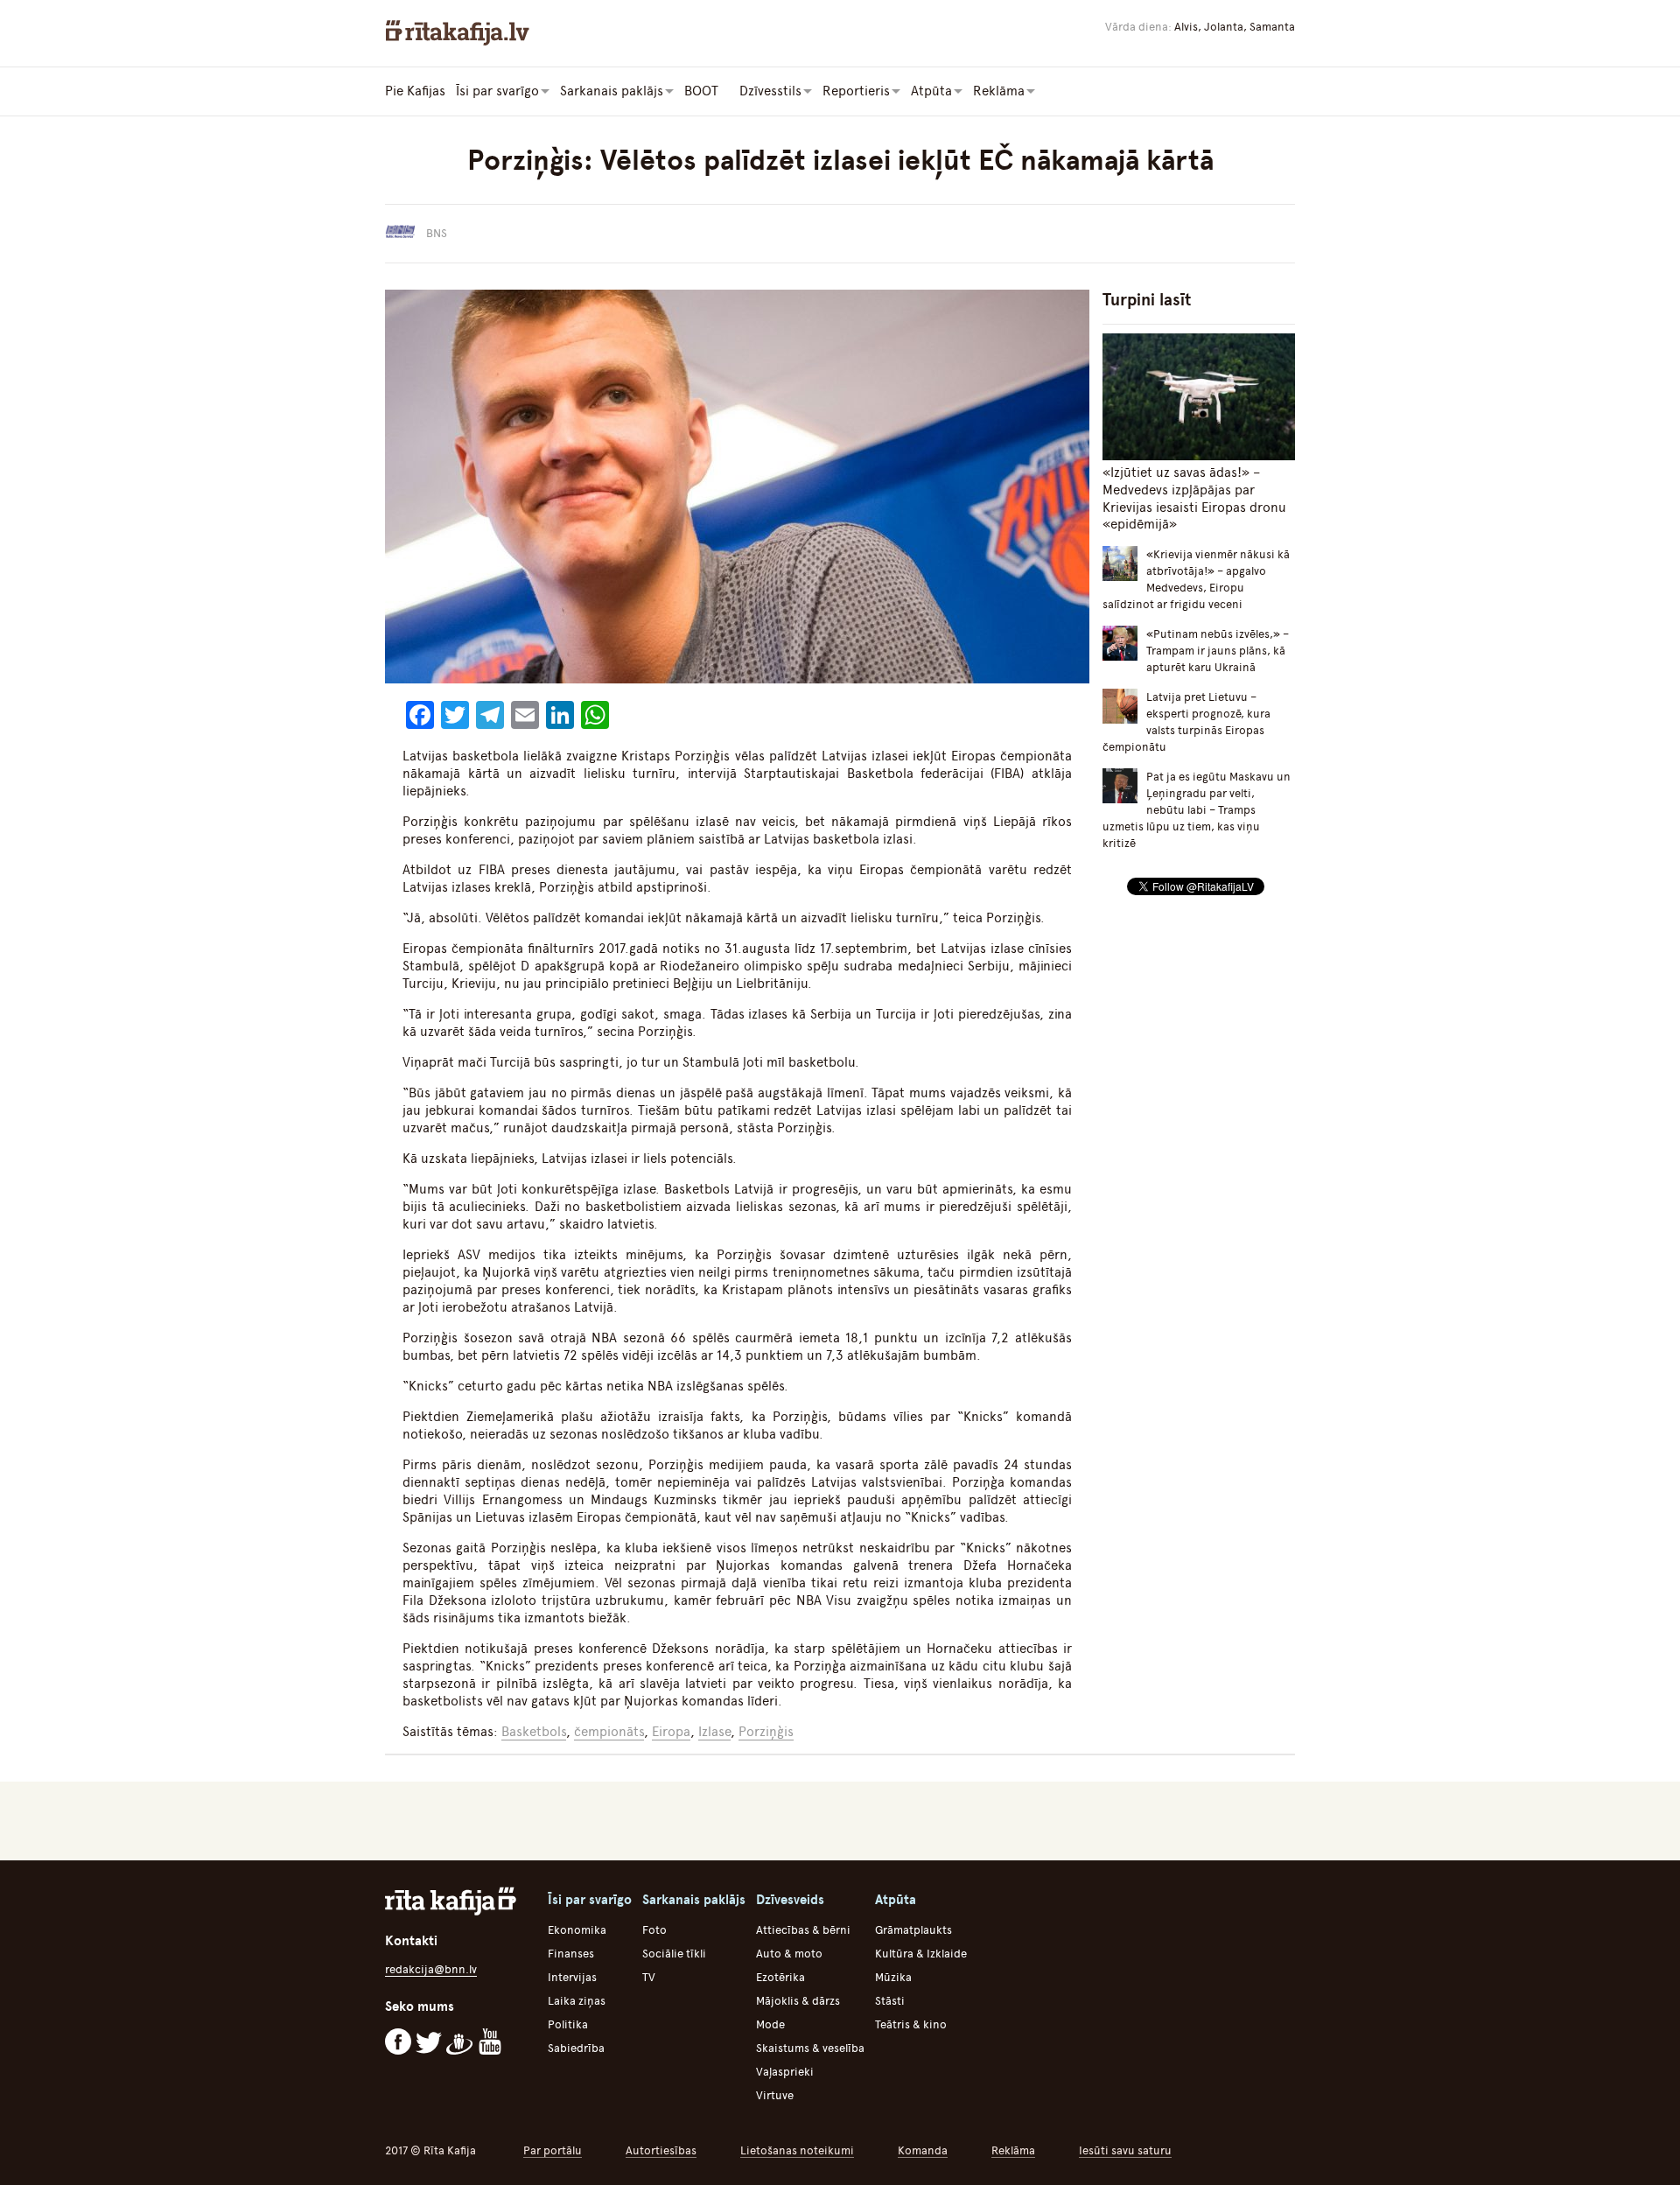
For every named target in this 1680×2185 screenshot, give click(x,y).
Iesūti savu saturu (1125, 2150)
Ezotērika (780, 1977)
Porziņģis (766, 1732)
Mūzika (893, 1977)
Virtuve (775, 2095)
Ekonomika (577, 1930)
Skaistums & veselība (810, 2048)
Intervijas (572, 1977)
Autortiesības (661, 2150)
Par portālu (553, 2150)
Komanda (923, 2150)
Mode (770, 2024)
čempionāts (609, 1732)
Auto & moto (789, 1954)
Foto (654, 1930)
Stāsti (890, 2001)
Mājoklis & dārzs (798, 2001)
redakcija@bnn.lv (431, 1969)
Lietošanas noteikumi (797, 2150)
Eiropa (671, 1732)
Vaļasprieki (785, 2072)
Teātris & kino (911, 2024)
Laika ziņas (577, 2001)
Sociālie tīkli (674, 1954)
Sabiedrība (576, 2048)
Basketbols (534, 1732)
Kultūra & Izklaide (921, 1954)
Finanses (571, 1954)
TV (649, 1977)
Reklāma (1013, 2150)
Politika (568, 2024)
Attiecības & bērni (803, 1930)
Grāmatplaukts (913, 1930)
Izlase (714, 1732)
